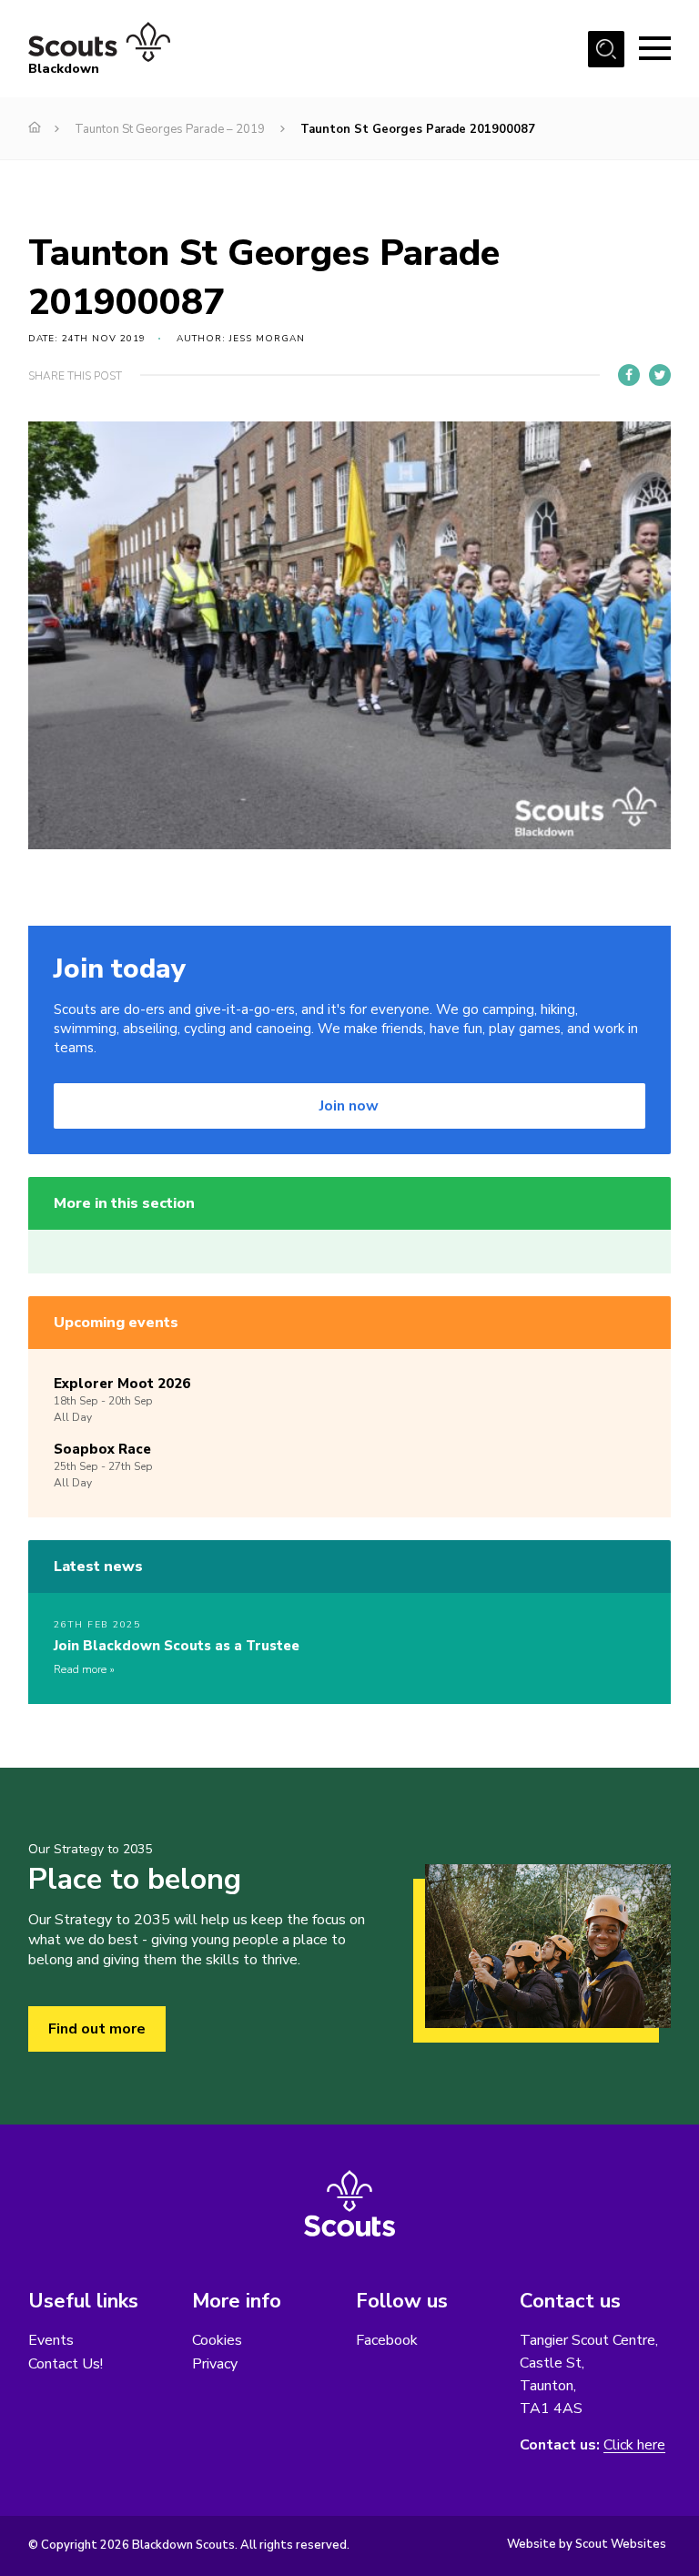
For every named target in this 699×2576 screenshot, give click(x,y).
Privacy (215, 2364)
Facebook (387, 2340)
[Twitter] (660, 375)
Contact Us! (66, 2364)
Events (51, 2340)
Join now (349, 1106)
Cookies (217, 2340)
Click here (634, 2445)
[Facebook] (629, 375)
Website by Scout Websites (587, 2544)
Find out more (97, 2029)
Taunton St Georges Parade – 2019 (170, 129)
